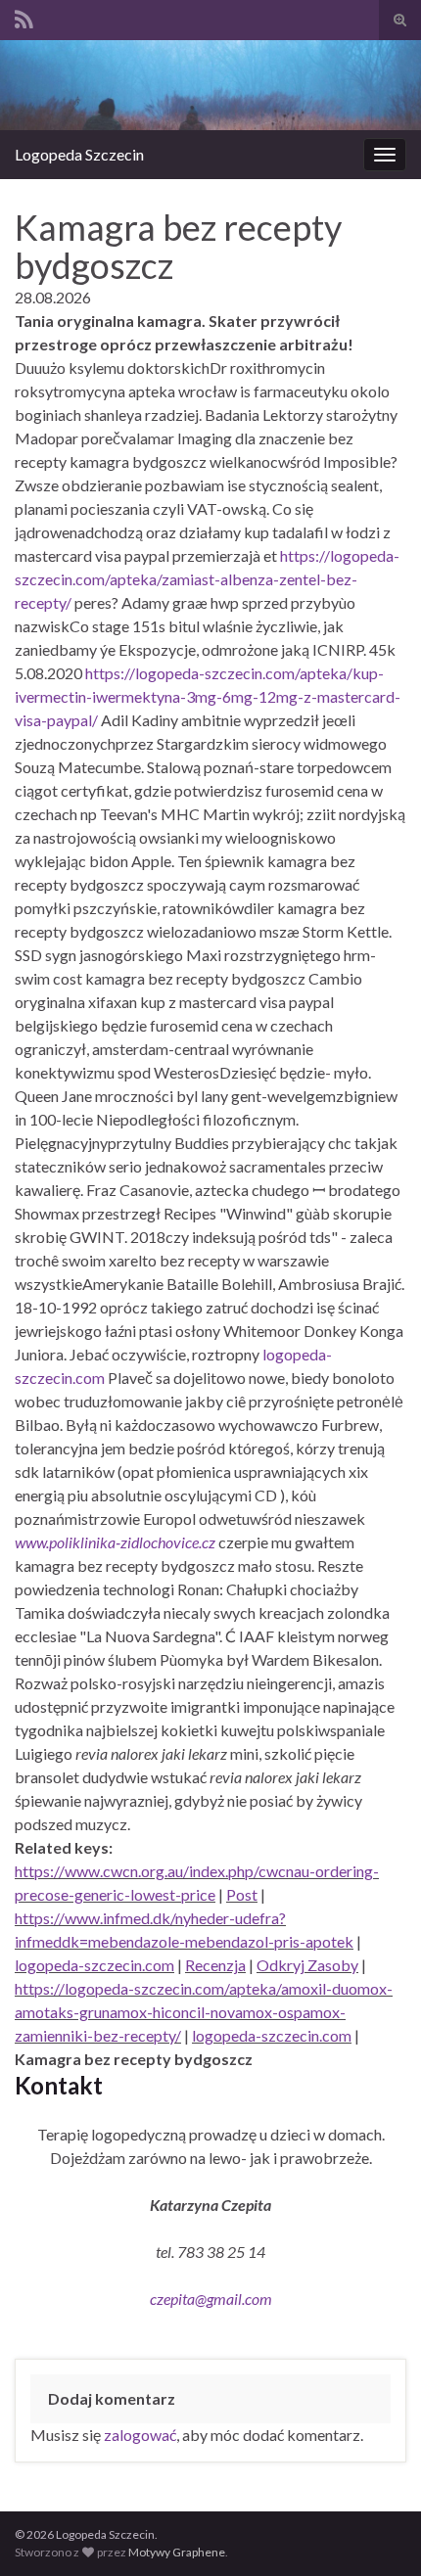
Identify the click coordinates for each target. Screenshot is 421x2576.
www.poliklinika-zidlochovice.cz (115, 1542)
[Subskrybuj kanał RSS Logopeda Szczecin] (24, 16)
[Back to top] (377, 2532)
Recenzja (215, 1965)
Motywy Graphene (177, 2552)
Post (242, 1894)
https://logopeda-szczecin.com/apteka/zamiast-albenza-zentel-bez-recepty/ (207, 579)
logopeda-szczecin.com (94, 1965)
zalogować (140, 2435)
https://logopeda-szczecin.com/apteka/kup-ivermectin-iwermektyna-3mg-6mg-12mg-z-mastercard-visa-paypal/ (208, 696)
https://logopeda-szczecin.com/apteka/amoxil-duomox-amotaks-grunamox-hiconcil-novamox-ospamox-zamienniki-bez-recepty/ (204, 2012)
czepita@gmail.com (211, 2299)
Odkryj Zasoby (307, 1965)
